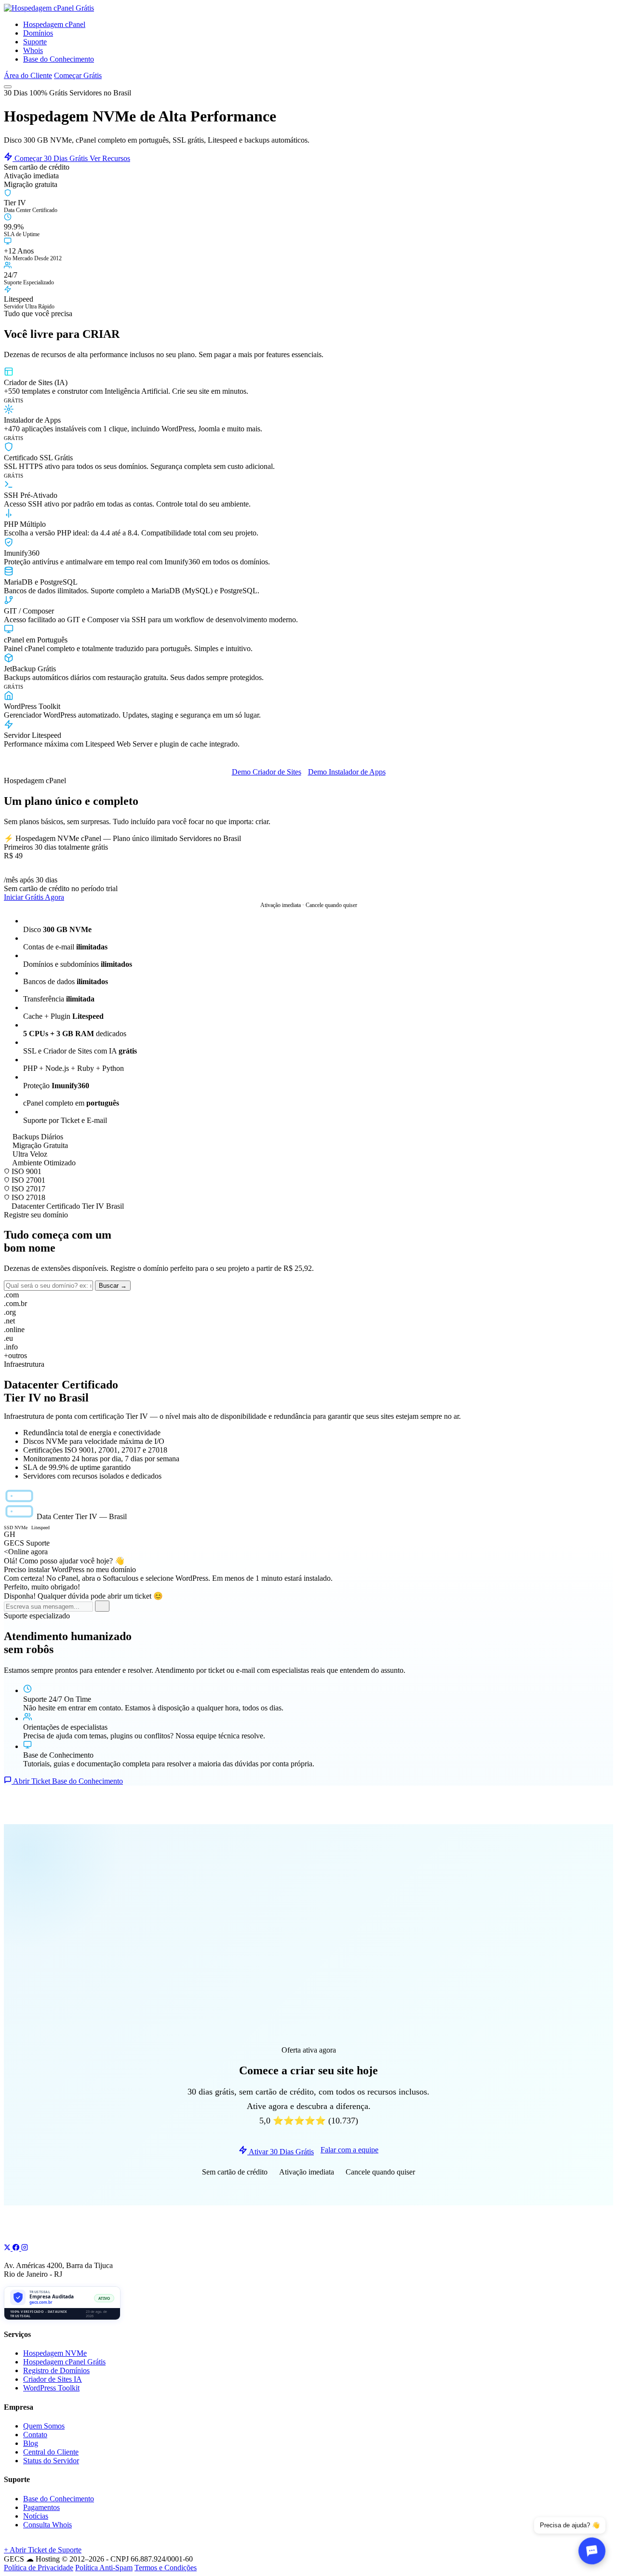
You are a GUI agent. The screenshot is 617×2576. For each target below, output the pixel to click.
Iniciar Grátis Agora (34, 897)
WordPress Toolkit (51, 2388)
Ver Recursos (110, 158)
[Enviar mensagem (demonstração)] (102, 1606)
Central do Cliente (51, 2452)
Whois (33, 50)
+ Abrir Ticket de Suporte (43, 2550)
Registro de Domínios (56, 2370)
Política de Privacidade (39, 2568)
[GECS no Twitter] (8, 2248)
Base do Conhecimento (59, 59)
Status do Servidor (51, 2461)
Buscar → (113, 1286)
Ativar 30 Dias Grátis (281, 2152)
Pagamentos (41, 2507)
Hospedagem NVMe (55, 2353)
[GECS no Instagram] (25, 2248)
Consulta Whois (47, 2525)
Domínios (38, 33)
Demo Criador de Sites (267, 772)
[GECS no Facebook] (17, 2248)
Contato (35, 2435)
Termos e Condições (166, 2568)
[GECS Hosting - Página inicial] (49, 8)
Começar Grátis (78, 75)
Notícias (36, 2516)
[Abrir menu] (8, 87)
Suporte (35, 42)
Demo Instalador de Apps (347, 772)
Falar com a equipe (349, 2150)
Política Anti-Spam (104, 2568)
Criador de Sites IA (53, 2379)
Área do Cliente (28, 75)
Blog (31, 2443)
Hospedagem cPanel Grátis (64, 2362)
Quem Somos (44, 2426)
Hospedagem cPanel (54, 24)
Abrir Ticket (32, 1781)
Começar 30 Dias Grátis (51, 158)
